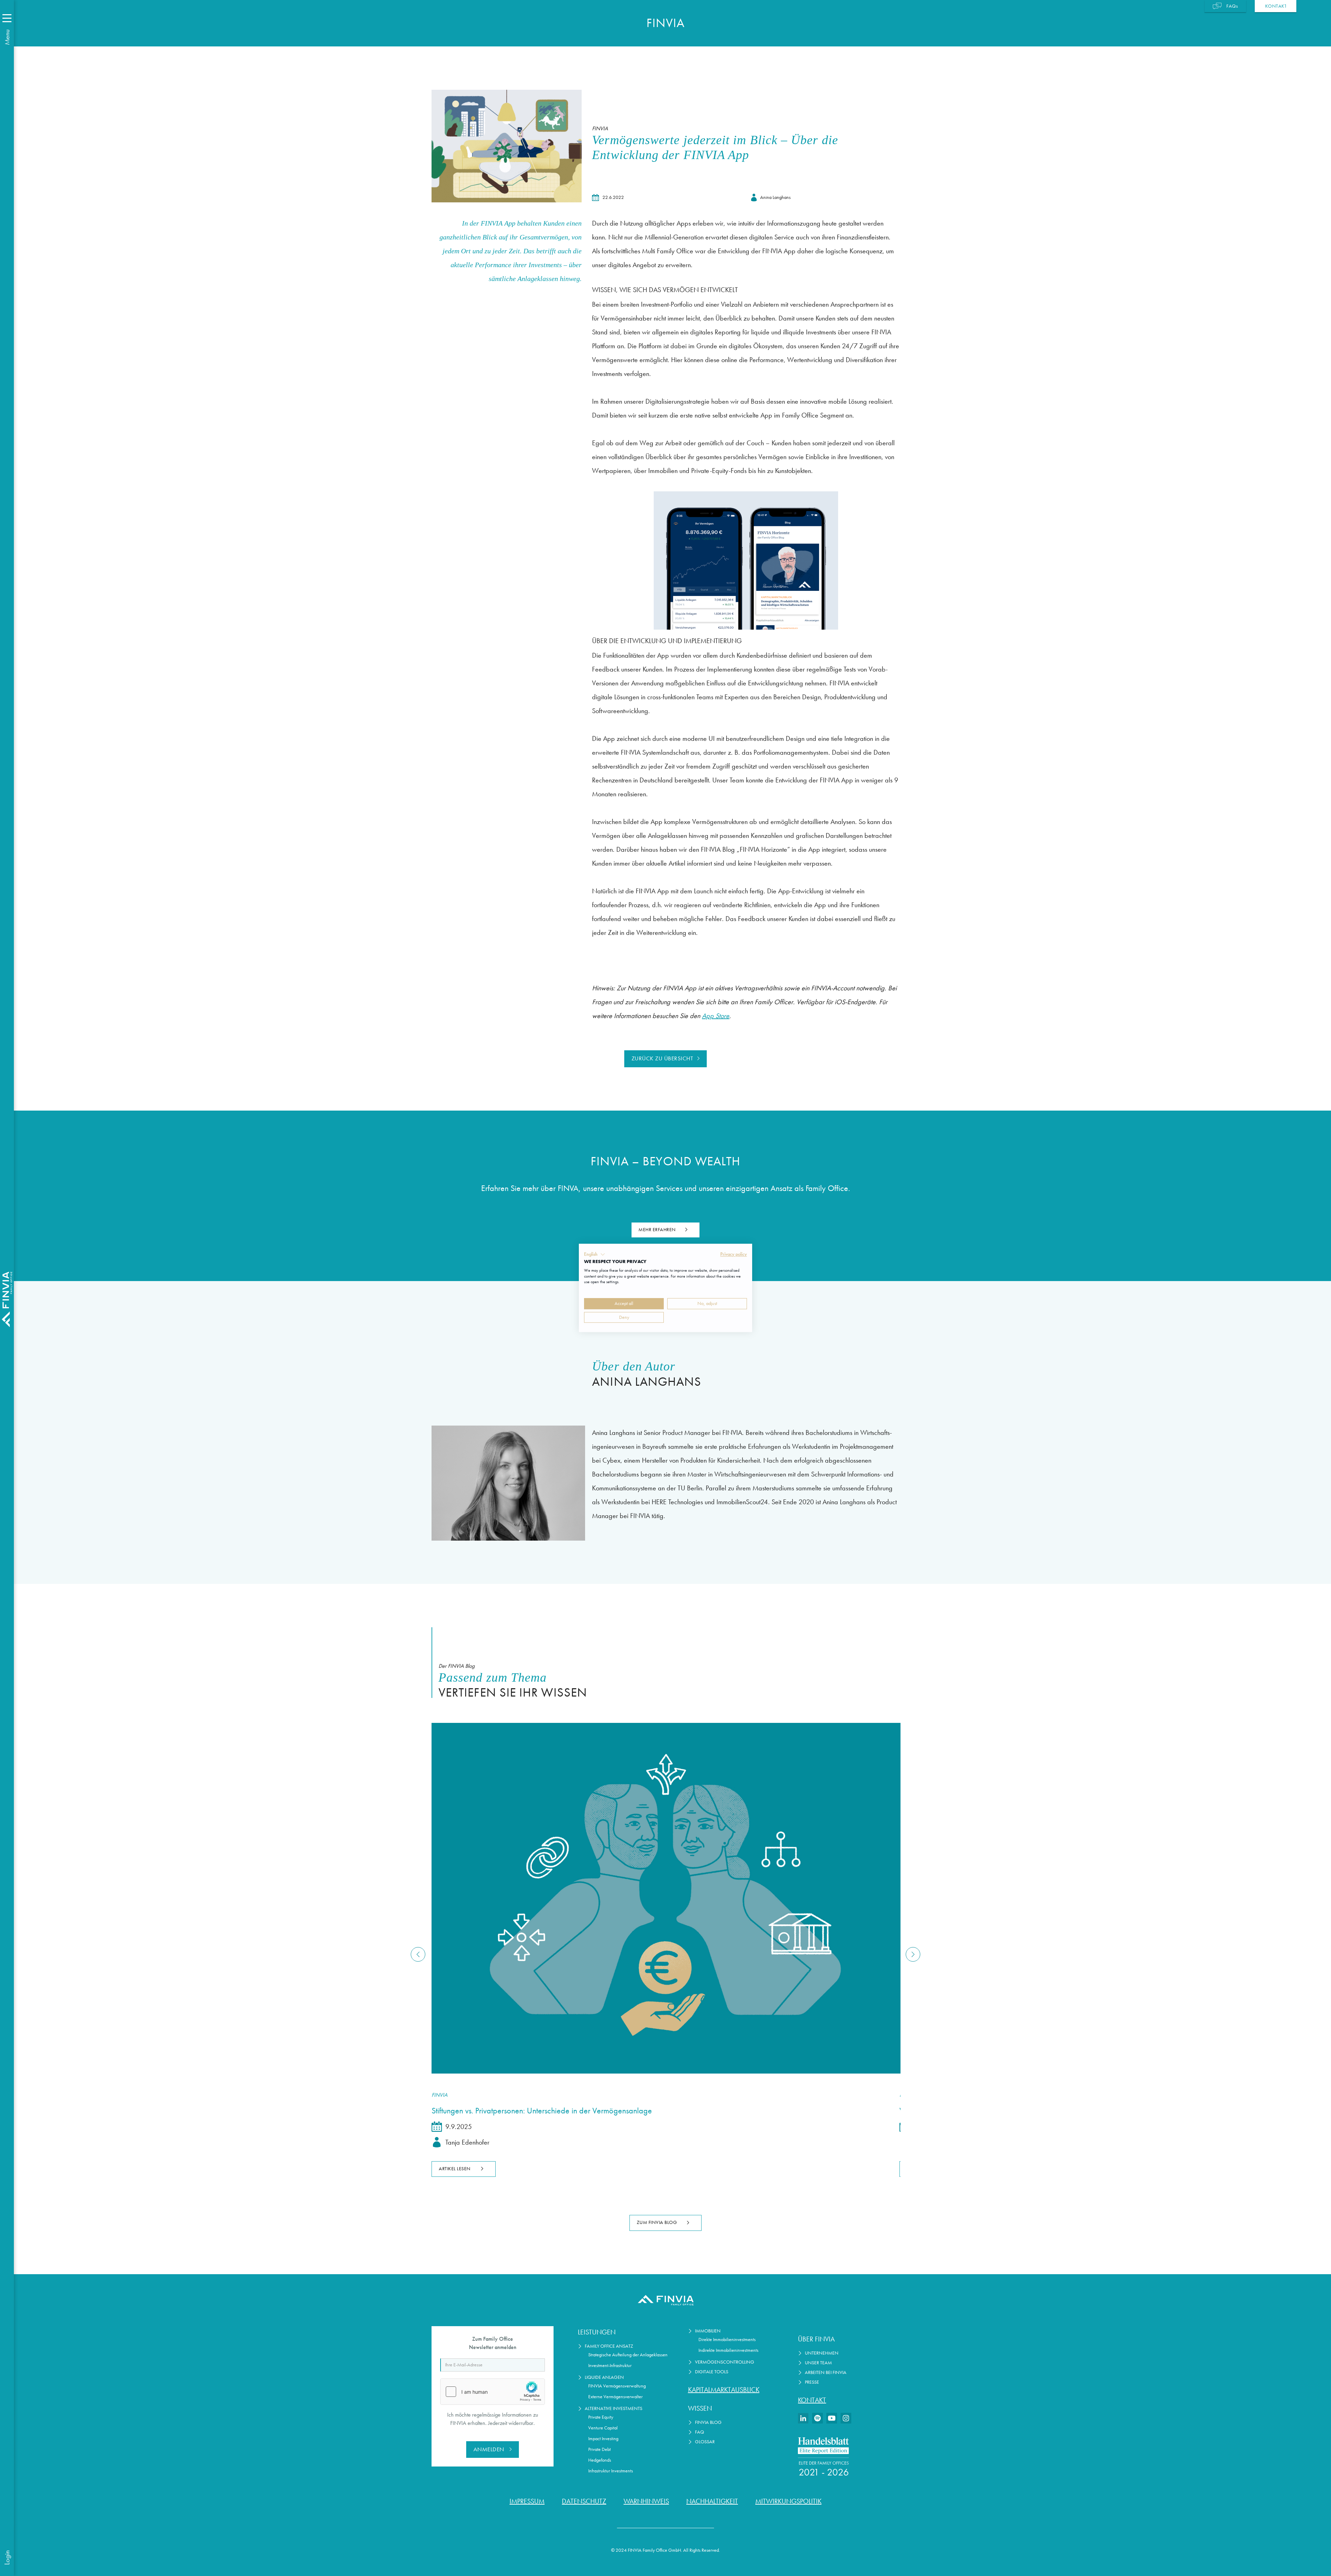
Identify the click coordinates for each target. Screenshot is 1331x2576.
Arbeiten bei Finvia (826, 2372)
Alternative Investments (614, 2408)
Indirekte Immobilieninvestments (728, 2350)
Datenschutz (584, 2501)
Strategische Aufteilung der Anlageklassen (628, 2355)
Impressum (527, 2501)
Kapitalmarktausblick (724, 2390)
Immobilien (708, 2331)
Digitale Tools (712, 2372)
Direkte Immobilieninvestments (727, 2340)
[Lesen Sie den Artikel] (665, 1898)
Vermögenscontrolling (725, 2362)
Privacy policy (734, 1254)
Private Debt (599, 2449)
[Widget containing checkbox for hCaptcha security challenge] (493, 2392)
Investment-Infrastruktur (610, 2365)
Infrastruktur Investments (611, 2471)
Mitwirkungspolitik (788, 2501)
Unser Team (818, 2363)
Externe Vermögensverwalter (615, 2397)
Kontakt (812, 2400)
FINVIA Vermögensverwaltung (617, 2386)
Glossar (705, 2442)
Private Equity (601, 2417)
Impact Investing (603, 2439)
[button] (595, 1254)
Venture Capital (603, 2428)
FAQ (699, 2432)
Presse (812, 2382)
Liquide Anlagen (604, 2377)
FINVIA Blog (708, 2422)
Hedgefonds (600, 2460)
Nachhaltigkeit (712, 2501)
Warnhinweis (646, 2501)
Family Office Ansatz (609, 2346)
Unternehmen (822, 2353)
